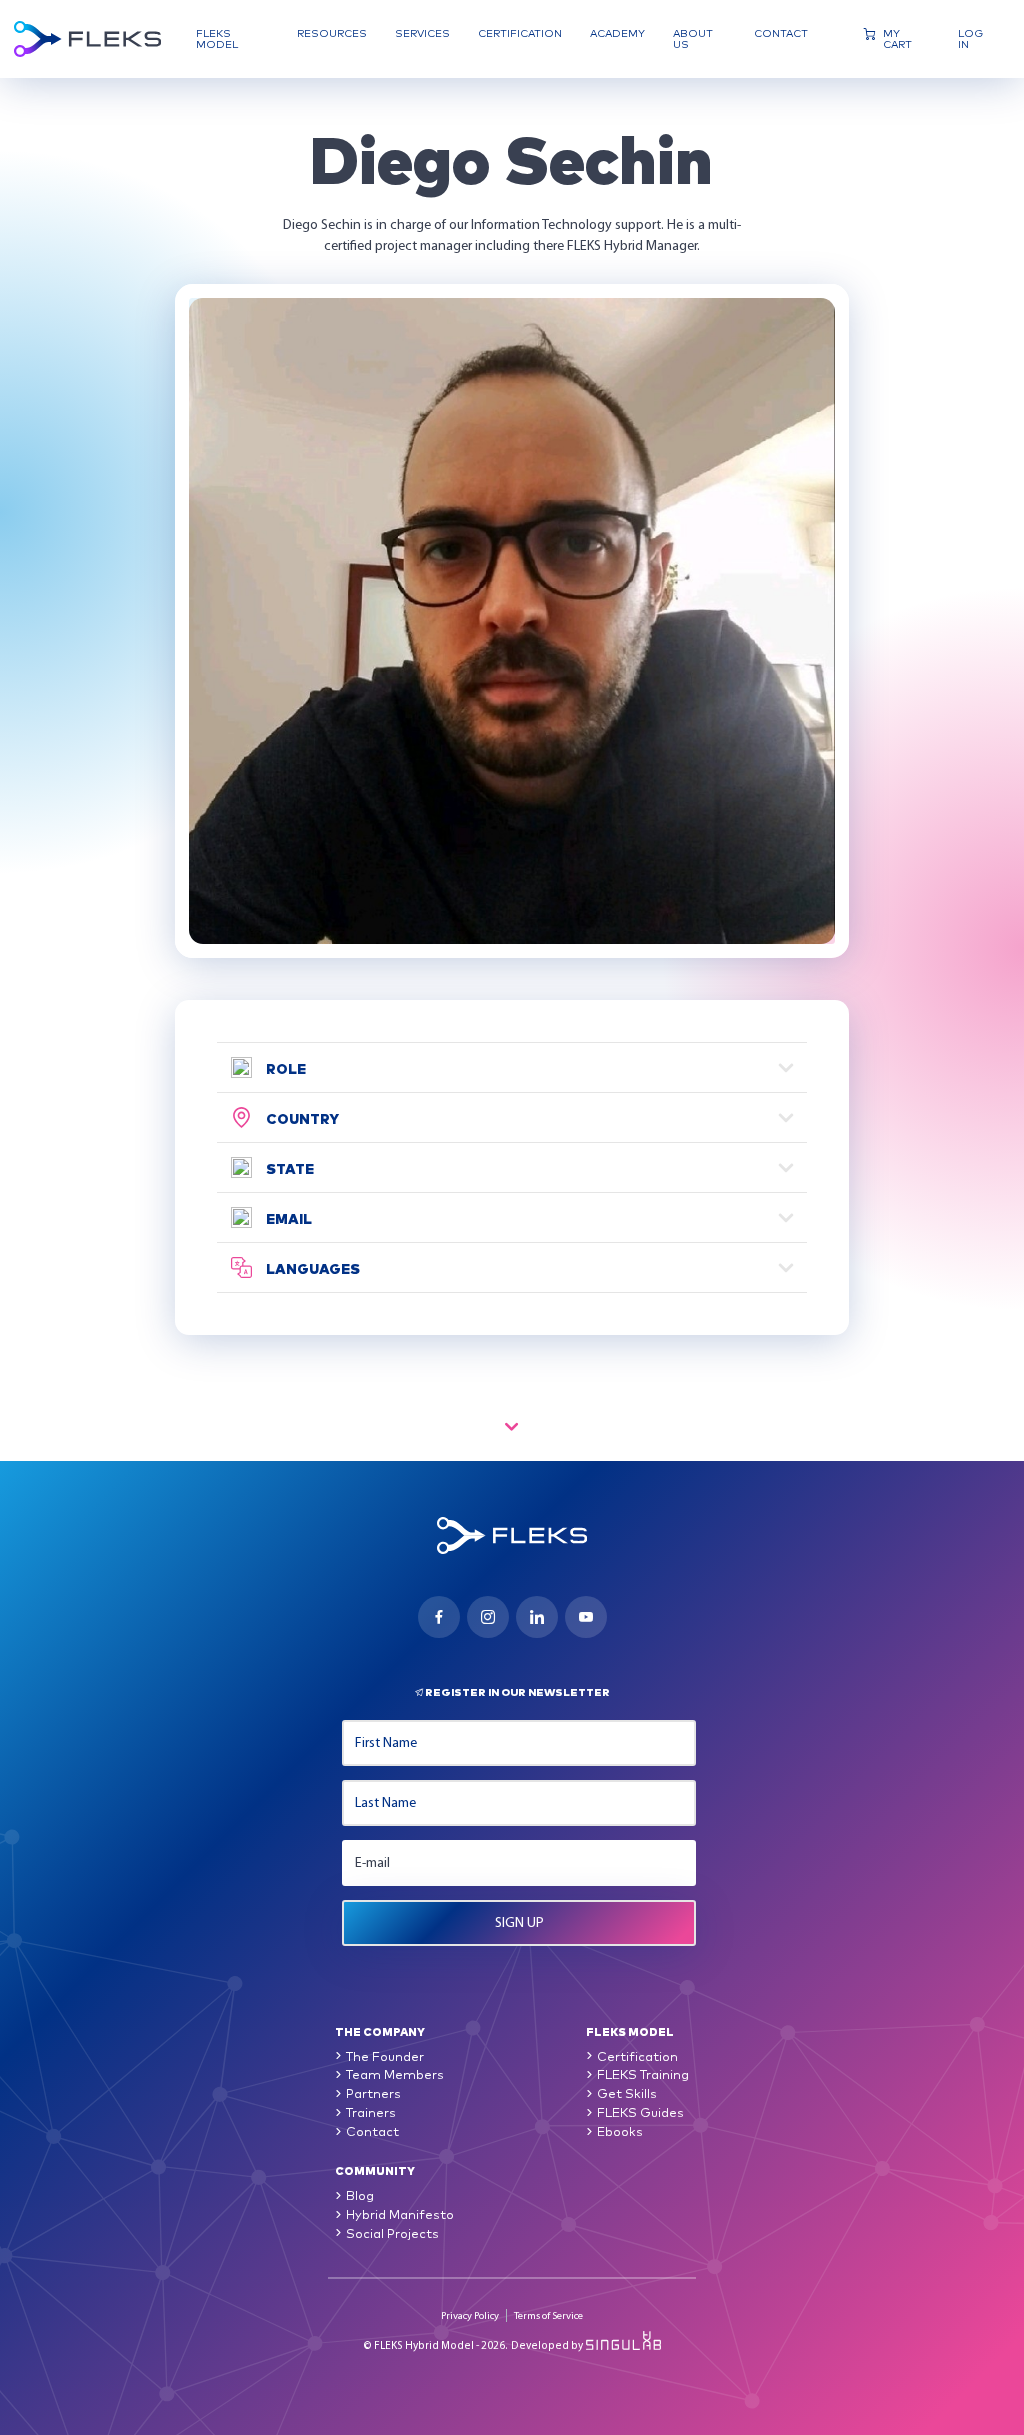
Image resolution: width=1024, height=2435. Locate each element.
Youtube (586, 1617)
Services (422, 33)
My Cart (897, 39)
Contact (781, 33)
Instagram (488, 1617)
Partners (373, 2092)
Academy (617, 33)
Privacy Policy (470, 2315)
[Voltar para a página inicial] (87, 39)
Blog (360, 2194)
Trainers (371, 2111)
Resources (332, 33)
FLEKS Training (643, 2073)
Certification (520, 33)
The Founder (385, 2055)
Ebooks (620, 2130)
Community (375, 2170)
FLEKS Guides (640, 2111)
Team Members (395, 2073)
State (290, 1168)
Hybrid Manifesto (400, 2213)
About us (693, 39)
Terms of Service (548, 2315)
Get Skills (627, 2092)
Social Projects (392, 2232)
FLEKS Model (217, 39)
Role (286, 1068)
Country (302, 1118)
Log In (970, 39)
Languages (313, 1268)
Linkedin (537, 1617)
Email (289, 1218)
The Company (380, 2031)
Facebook (439, 1617)
